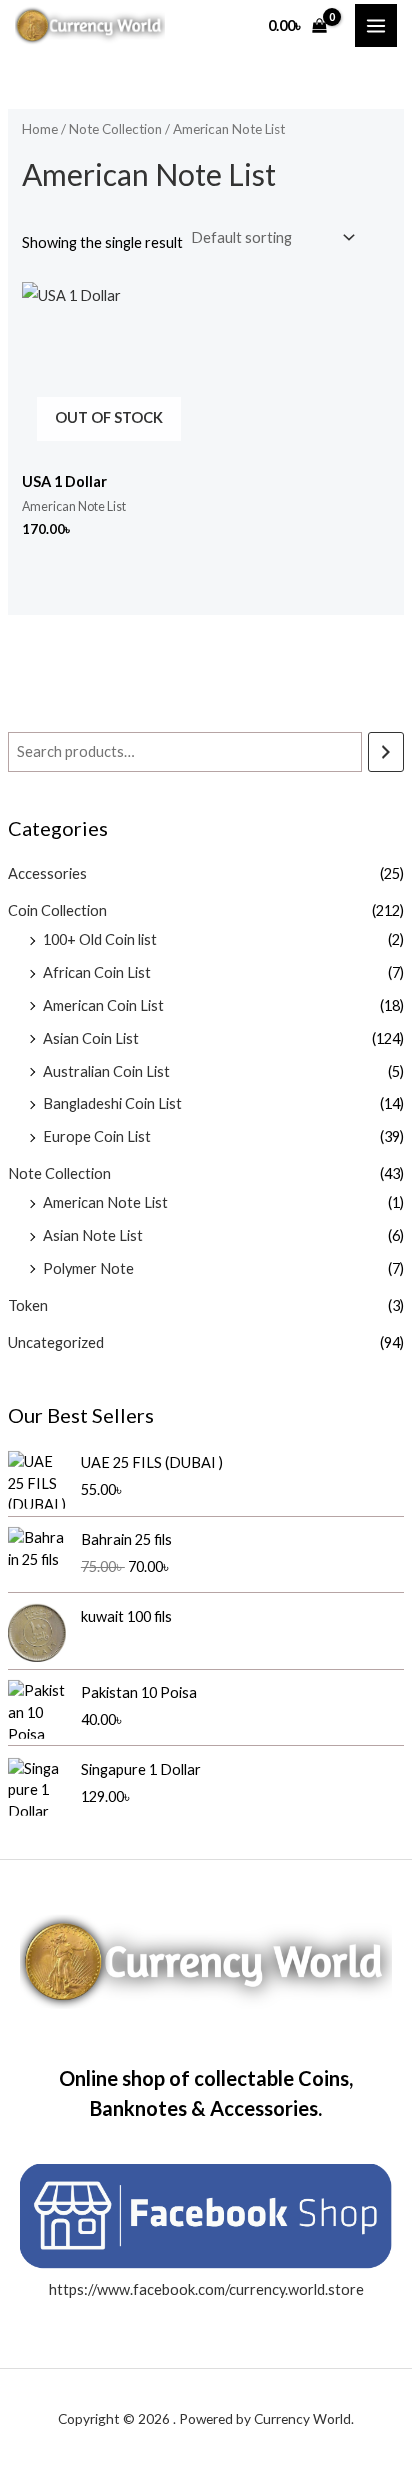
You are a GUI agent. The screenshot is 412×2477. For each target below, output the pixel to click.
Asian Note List (93, 1235)
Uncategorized (56, 1342)
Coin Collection (57, 910)
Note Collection (59, 1173)
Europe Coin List (97, 1136)
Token (28, 1305)
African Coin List (97, 972)
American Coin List (103, 1005)
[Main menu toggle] (376, 25)
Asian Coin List (91, 1038)
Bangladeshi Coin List (112, 1103)
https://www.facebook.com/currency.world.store (206, 2289)
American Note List (105, 1202)
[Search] (386, 752)
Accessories (47, 873)
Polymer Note (88, 1268)
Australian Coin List (106, 1071)
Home (40, 129)
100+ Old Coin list (100, 939)
